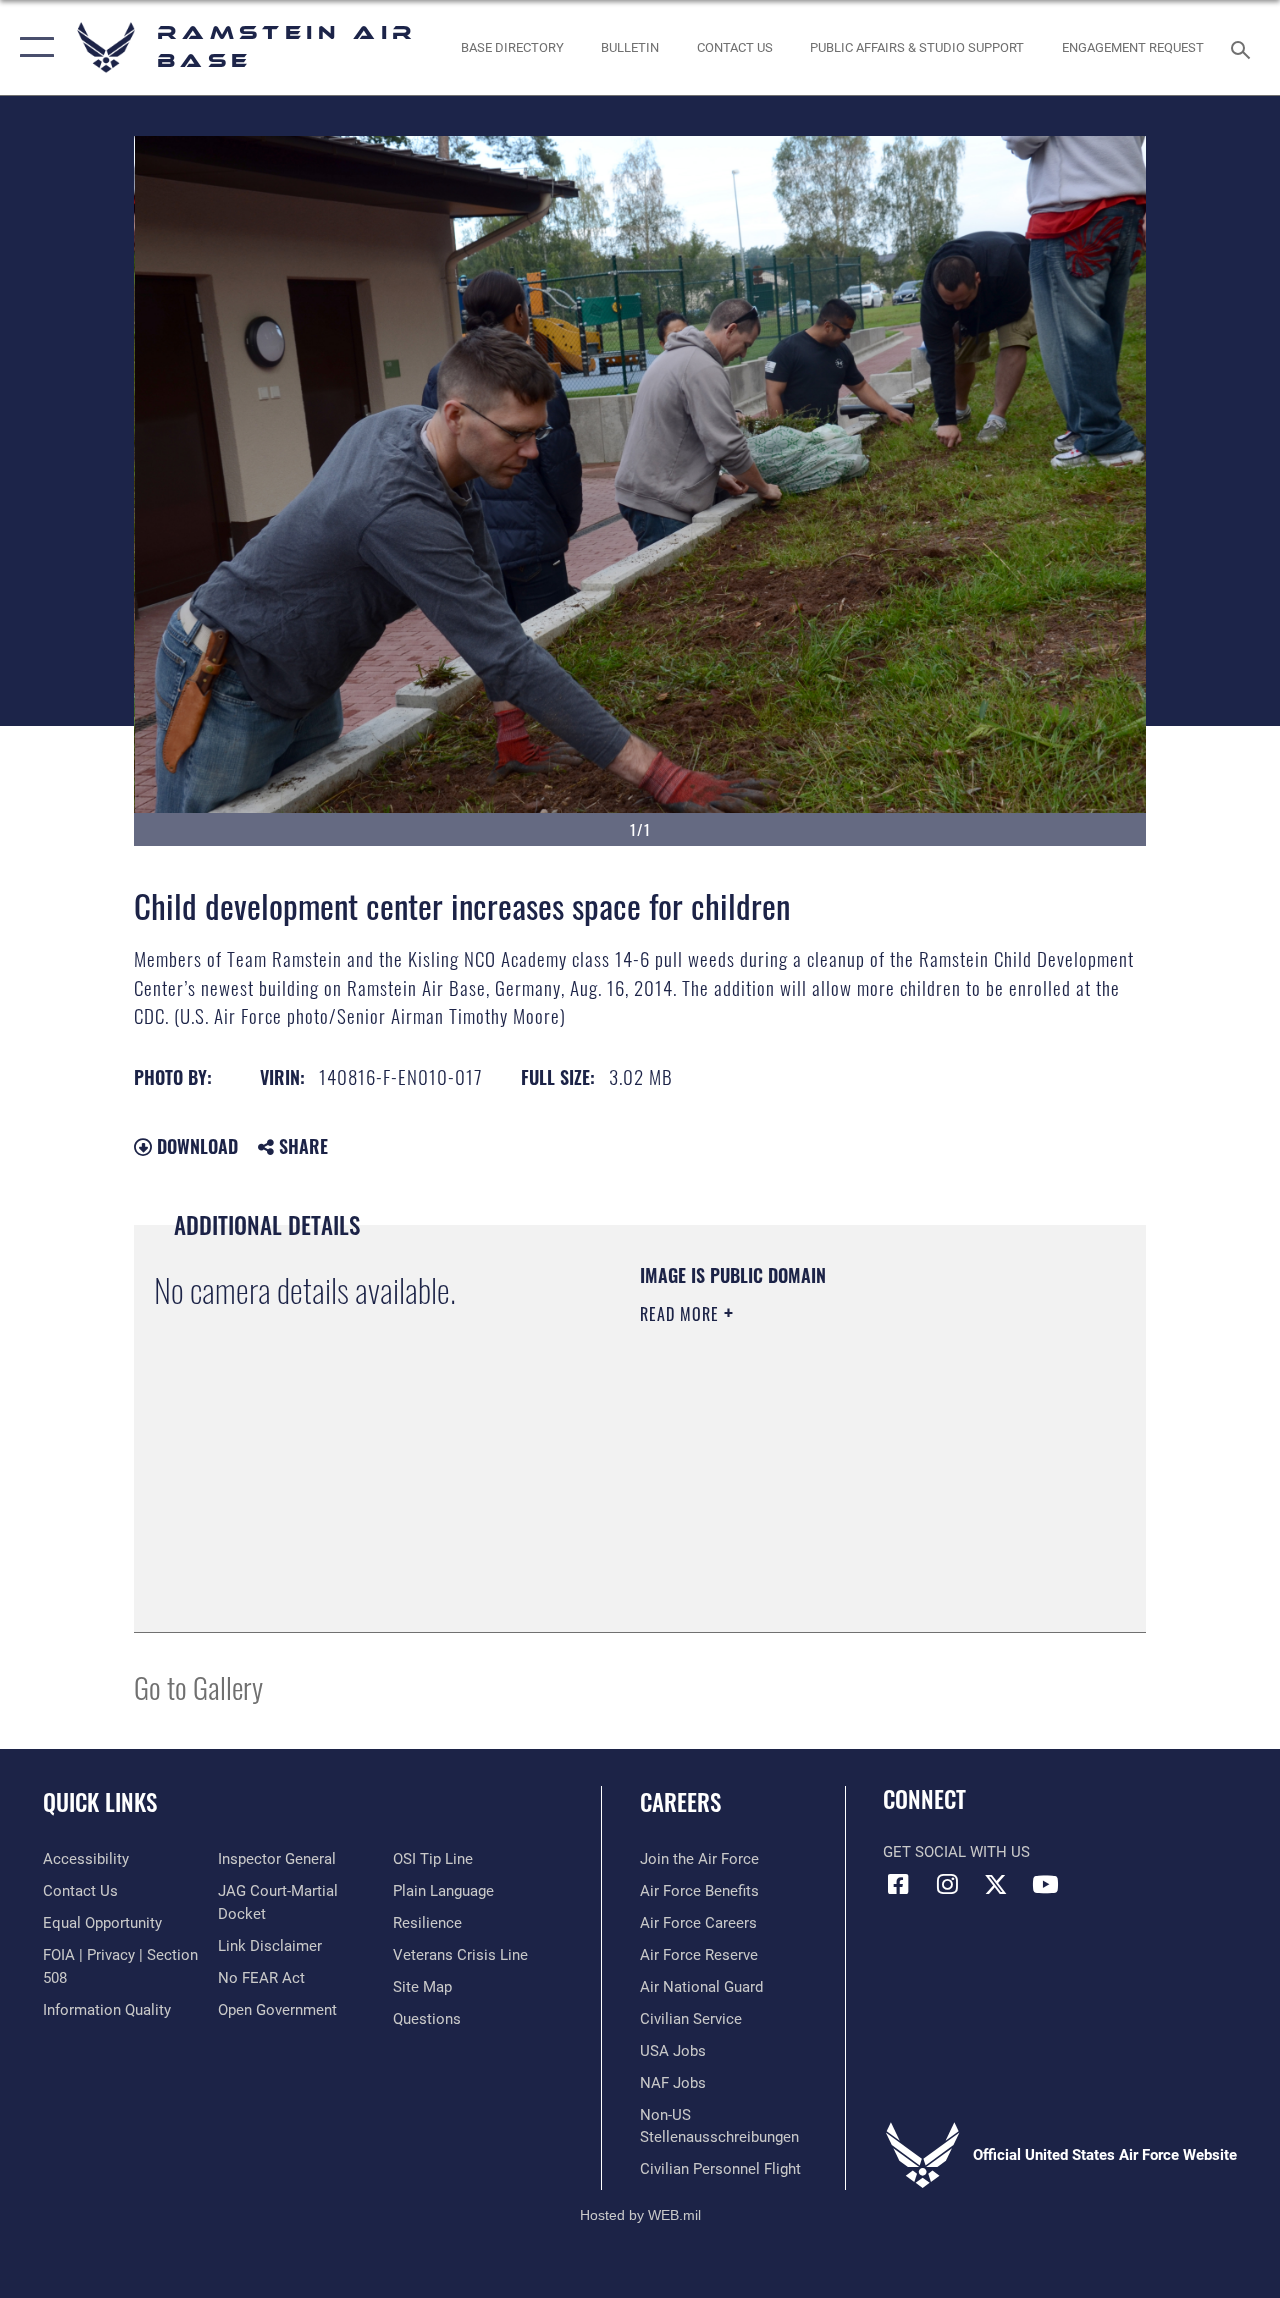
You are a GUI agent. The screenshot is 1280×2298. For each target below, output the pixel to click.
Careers (680, 1802)
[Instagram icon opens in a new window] (947, 1884)
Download (195, 1146)
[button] (32, 47)
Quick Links (100, 1802)
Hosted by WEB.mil (640, 2215)
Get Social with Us (956, 1852)
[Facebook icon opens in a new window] (898, 1884)
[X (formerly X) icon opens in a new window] (996, 1884)
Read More (682, 1314)
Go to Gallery (198, 1686)
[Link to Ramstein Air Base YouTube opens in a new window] (1045, 1884)
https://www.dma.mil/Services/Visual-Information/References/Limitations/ (819, 1483)
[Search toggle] (1244, 47)
